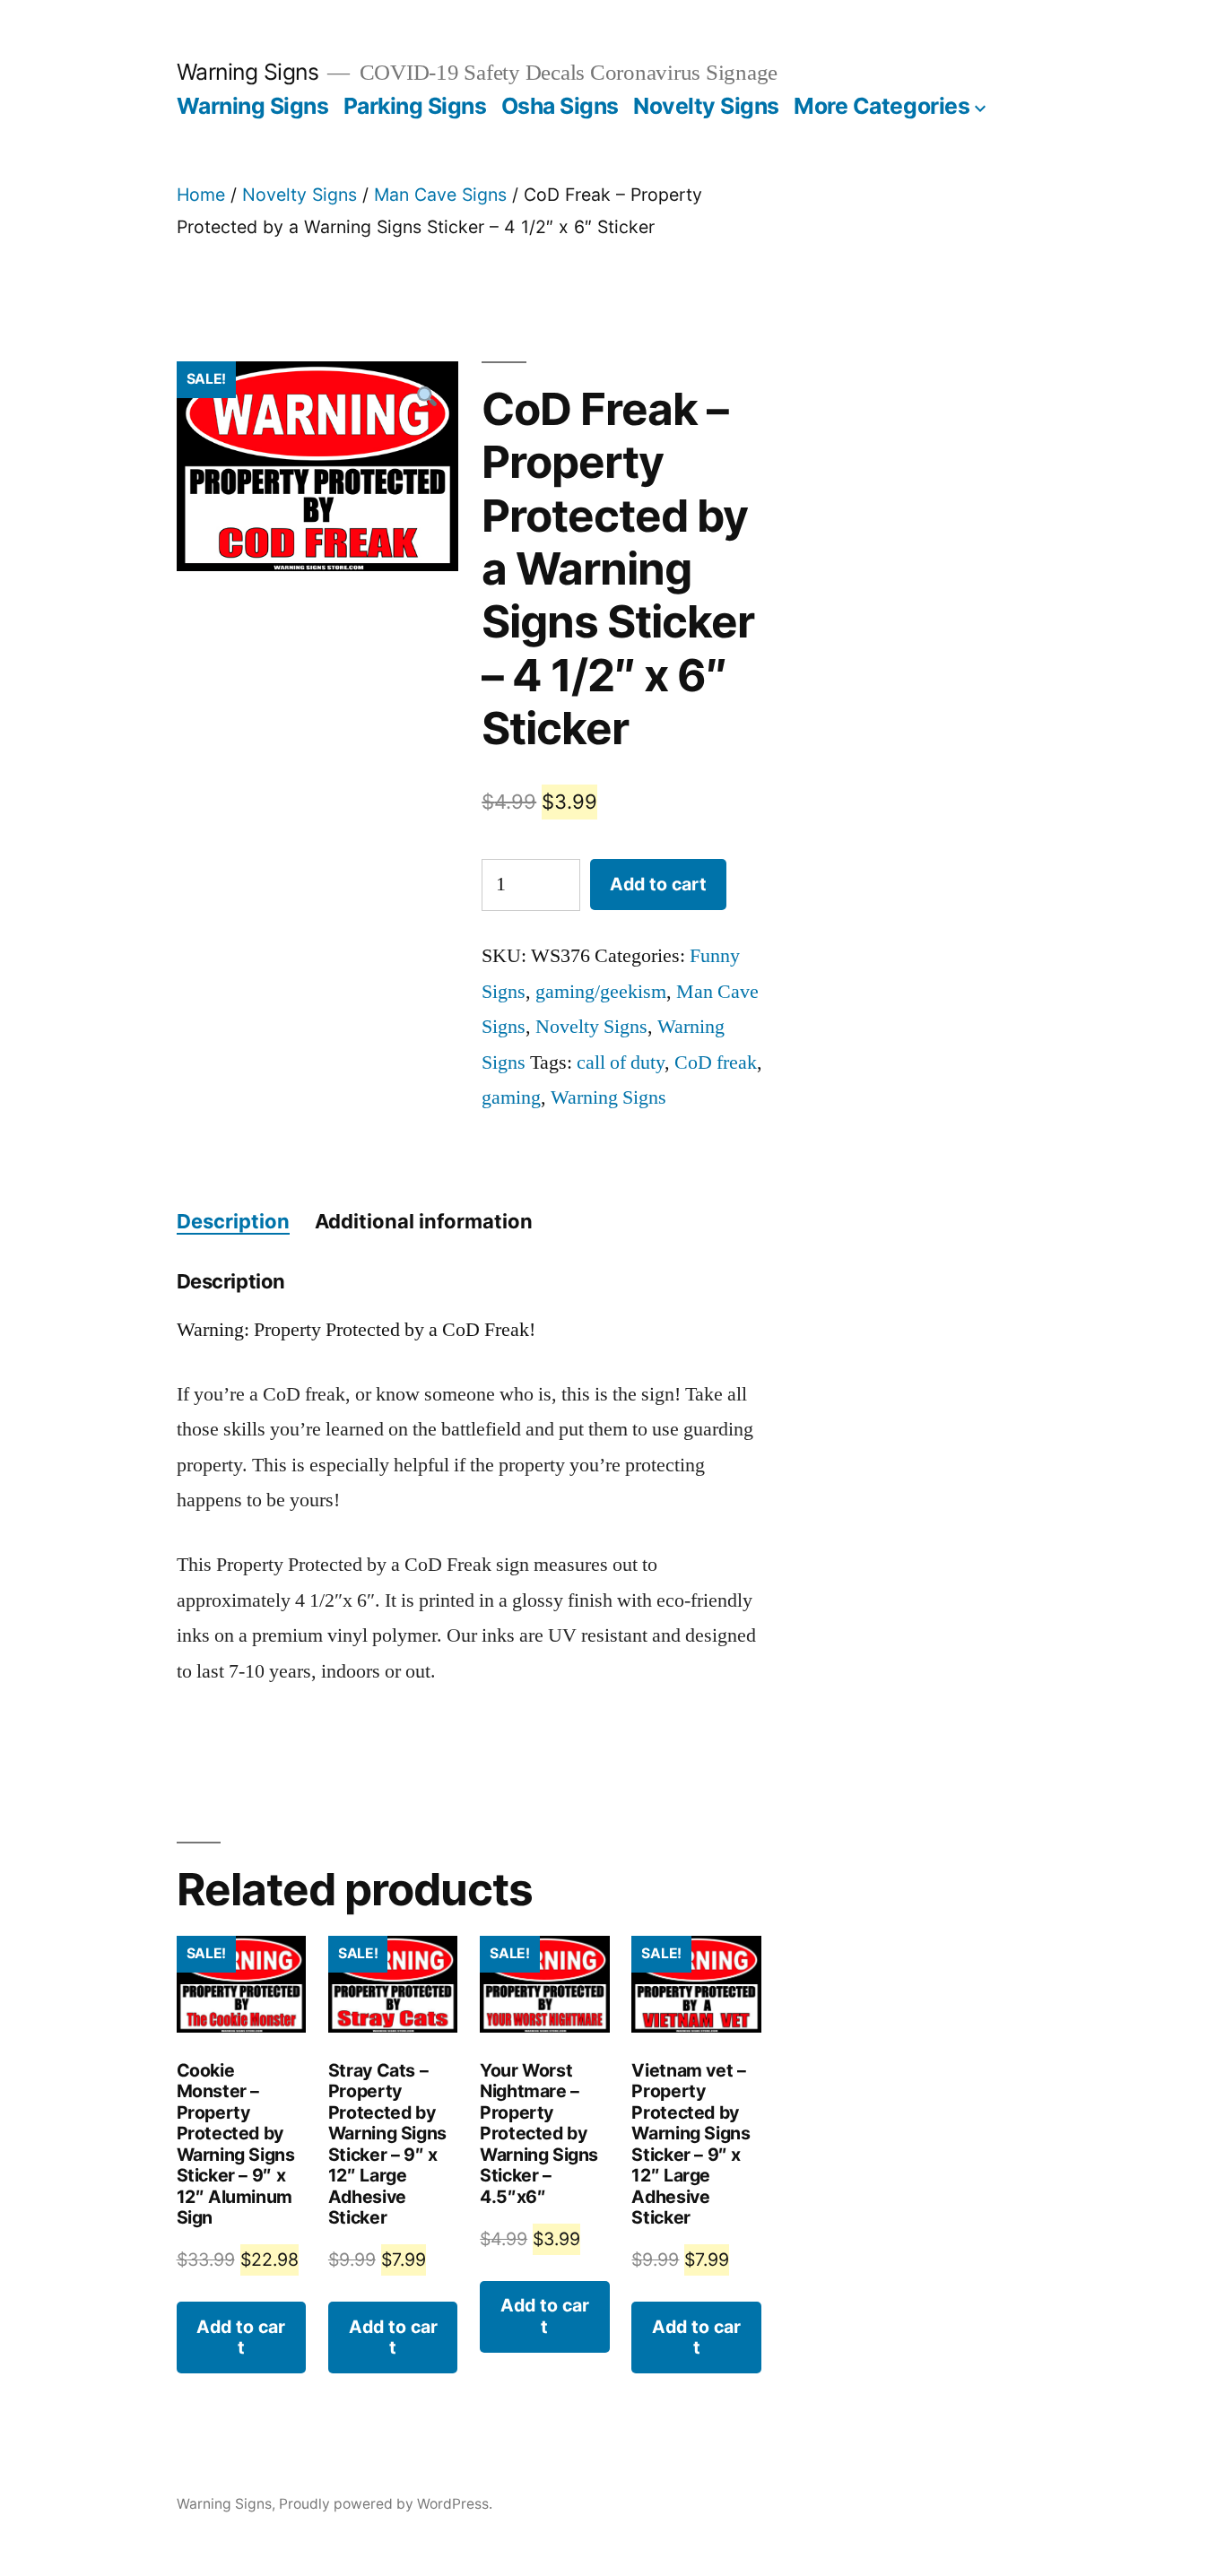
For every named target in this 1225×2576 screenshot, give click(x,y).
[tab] (233, 1222)
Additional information (424, 1221)
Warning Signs (248, 72)
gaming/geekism (601, 992)
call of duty (621, 1062)
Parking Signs (415, 106)
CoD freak (716, 1062)
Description (233, 1221)
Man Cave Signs (440, 195)
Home (201, 195)
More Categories (882, 106)
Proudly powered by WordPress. (386, 2504)
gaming (511, 1097)
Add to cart (658, 884)
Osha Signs (560, 106)
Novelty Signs (706, 106)
